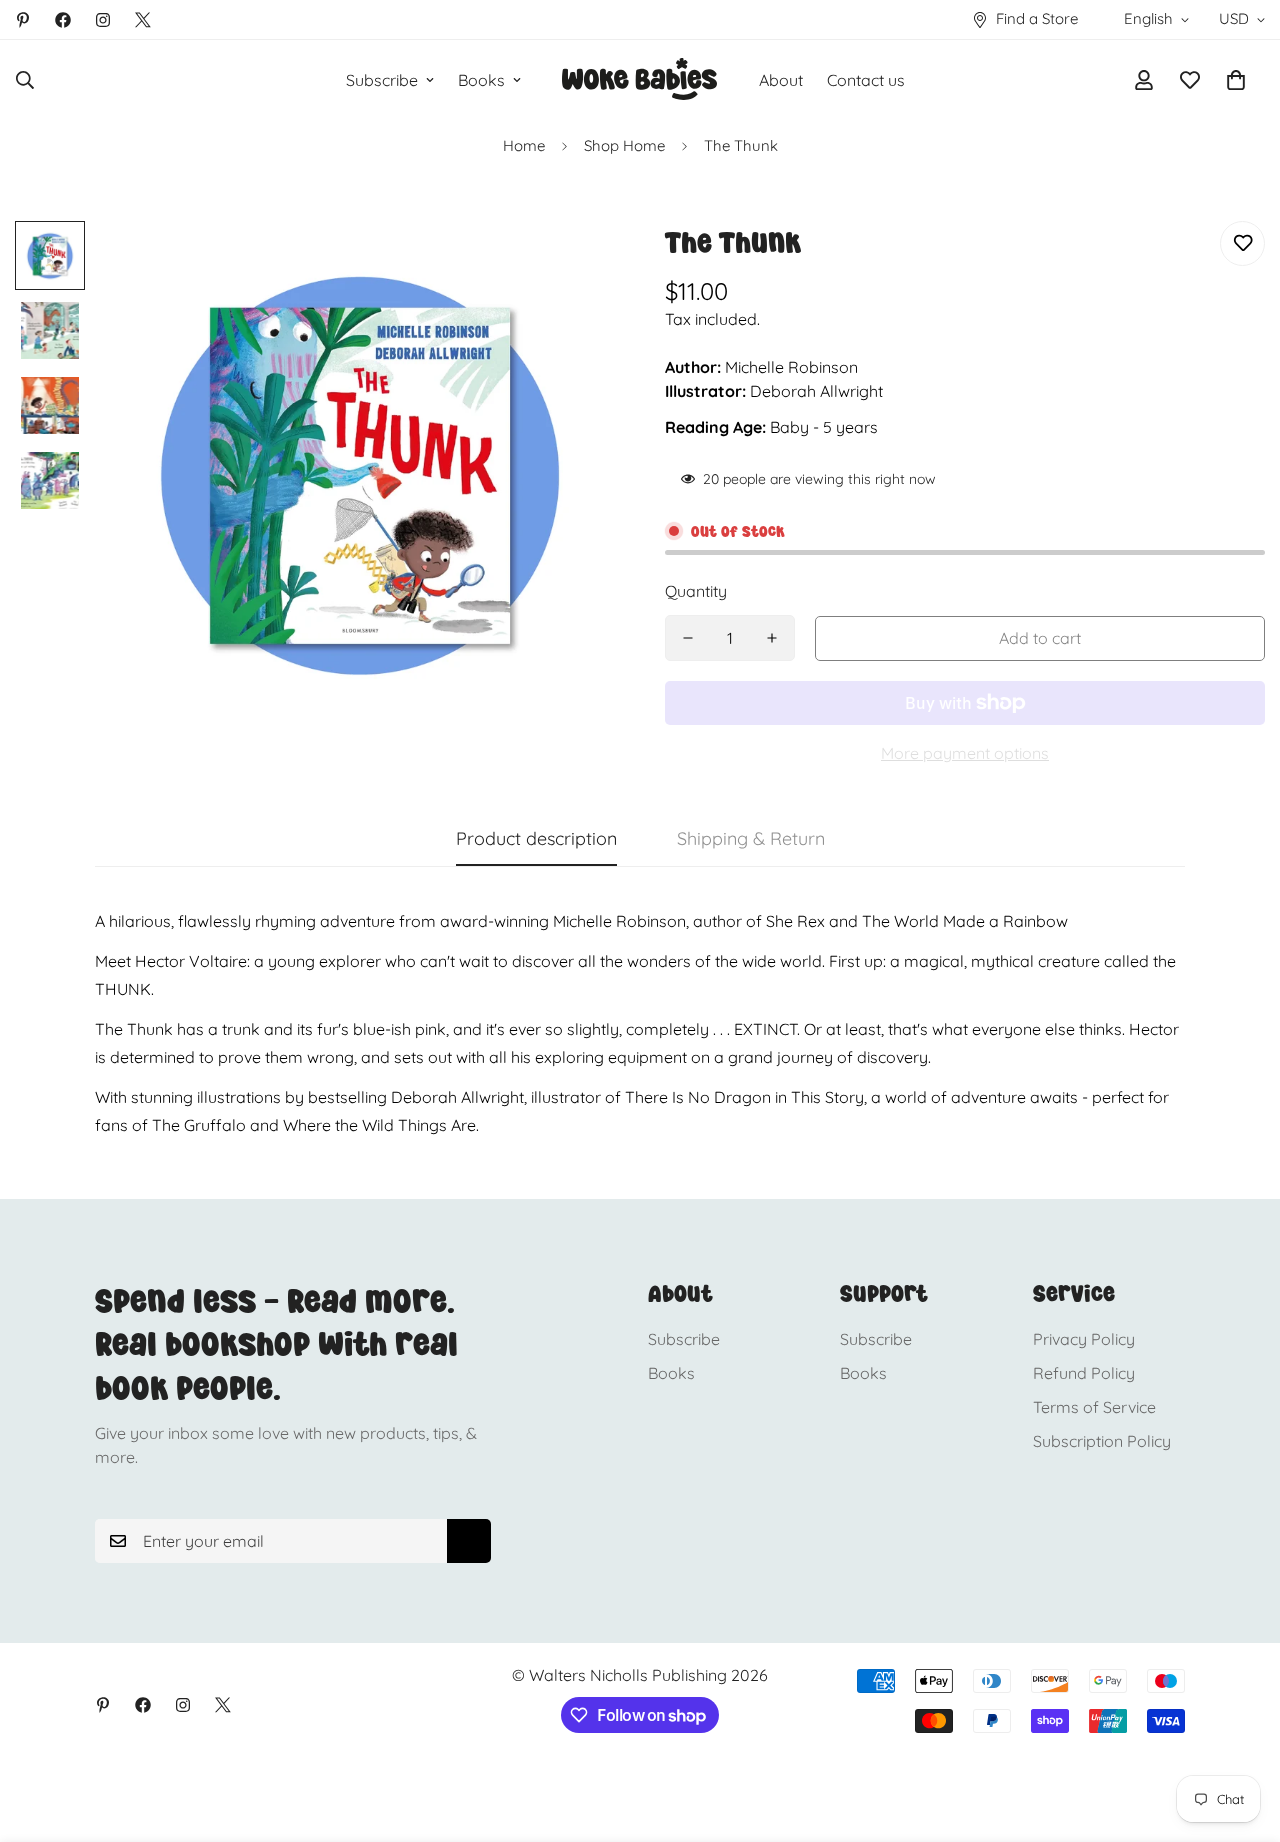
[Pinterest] (23, 20)
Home (524, 145)
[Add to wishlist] (1242, 243)
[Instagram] (103, 20)
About (781, 80)
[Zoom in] (572, 263)
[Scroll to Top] (1241, 1733)
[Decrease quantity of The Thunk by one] (688, 638)
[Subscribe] (469, 1541)
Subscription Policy (1102, 1441)
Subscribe (382, 80)
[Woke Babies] (639, 80)
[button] (1236, 80)
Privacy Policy (1084, 1339)
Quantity (696, 591)
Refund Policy (1084, 1373)
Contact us (866, 80)
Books (481, 80)
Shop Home (624, 145)
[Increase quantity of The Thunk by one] (772, 638)
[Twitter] (143, 20)
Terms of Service (1094, 1407)
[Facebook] (63, 20)
